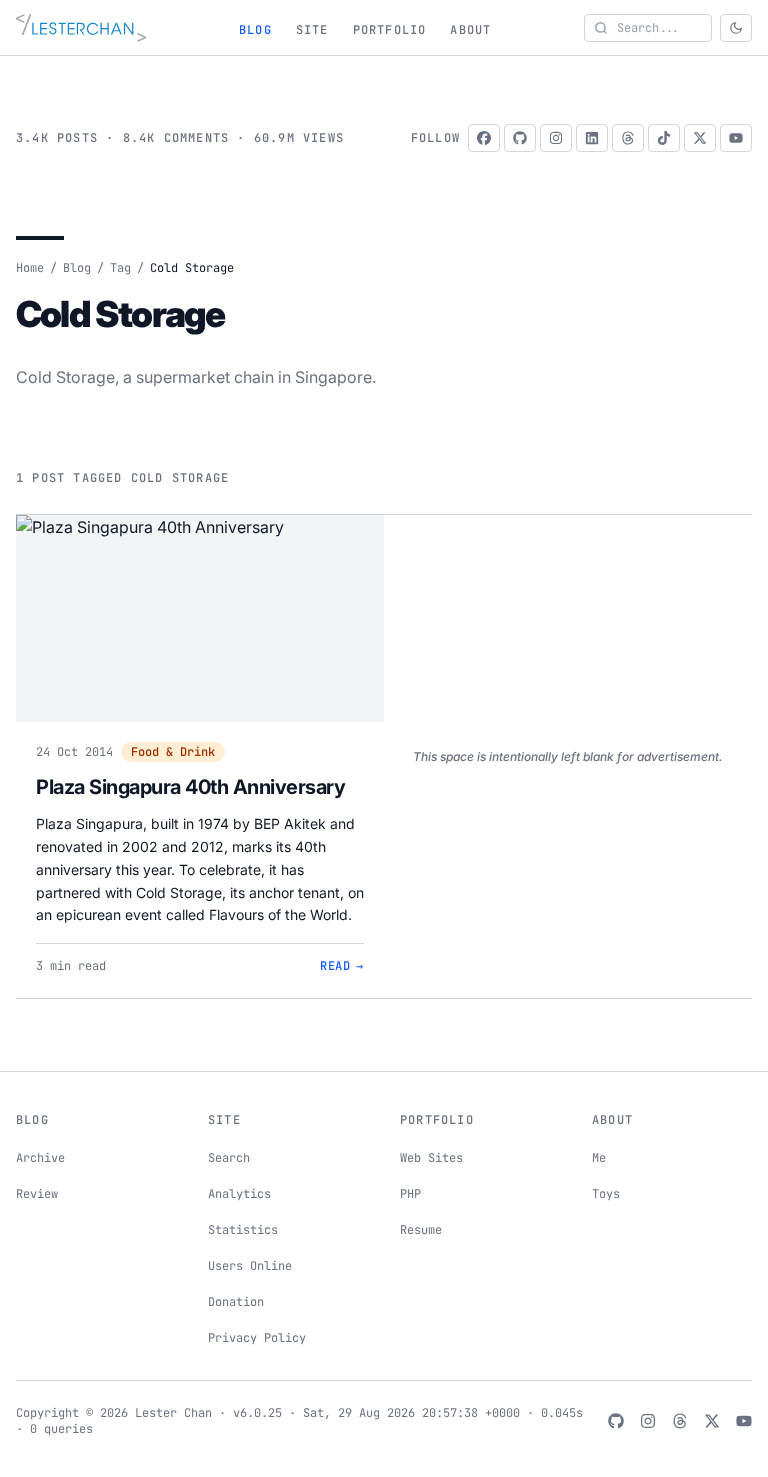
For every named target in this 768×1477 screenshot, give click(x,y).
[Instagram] (556, 138)
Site (312, 30)
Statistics (243, 1230)
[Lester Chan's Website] (81, 28)
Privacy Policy (257, 1338)
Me (599, 1158)
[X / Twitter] (700, 138)
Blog (255, 30)
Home (30, 268)
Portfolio (390, 30)
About (470, 30)
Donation (236, 1302)
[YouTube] (736, 138)
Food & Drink (173, 752)
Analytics (239, 1194)
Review (37, 1194)
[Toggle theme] (736, 28)
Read (342, 966)
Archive (40, 1158)
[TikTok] (664, 138)
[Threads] (628, 138)
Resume (421, 1230)
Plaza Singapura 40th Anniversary (190, 787)
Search (229, 1158)
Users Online (250, 1266)
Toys (606, 1194)
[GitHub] (520, 138)
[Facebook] (484, 138)
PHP (410, 1194)
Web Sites (431, 1158)
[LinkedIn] (592, 138)
